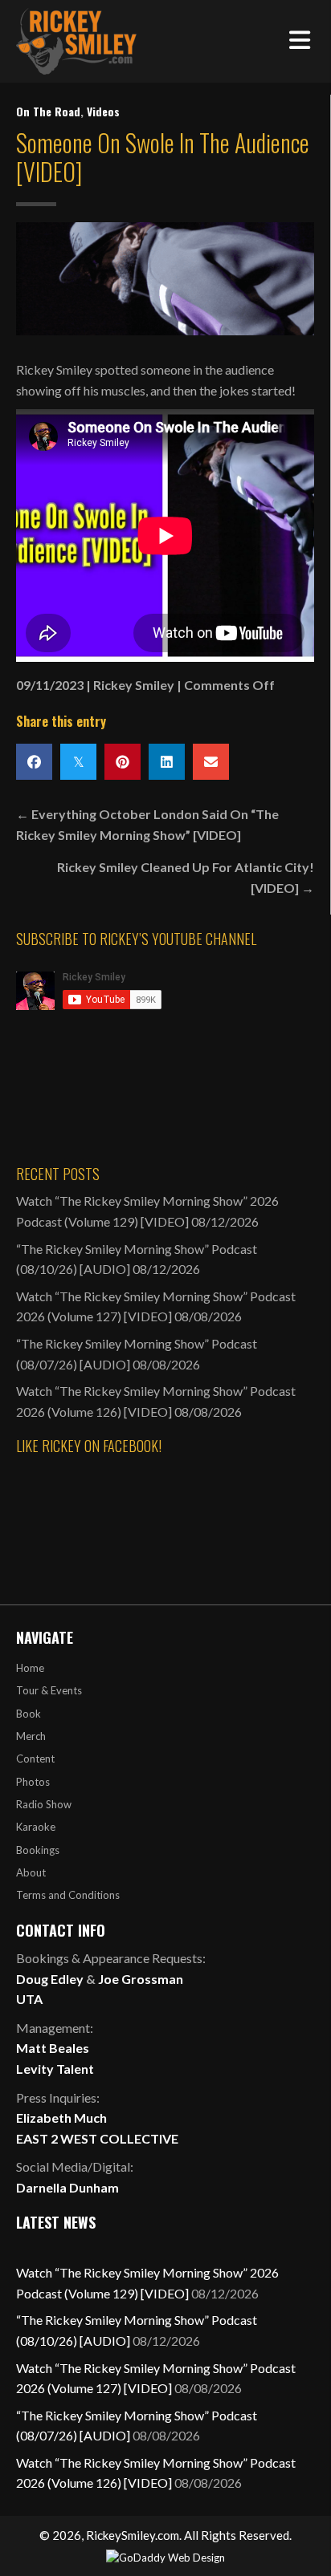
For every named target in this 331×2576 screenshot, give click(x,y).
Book (29, 1714)
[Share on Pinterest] (123, 762)
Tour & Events (49, 1690)
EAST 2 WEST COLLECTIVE (97, 2138)
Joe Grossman (141, 1979)
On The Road (48, 111)
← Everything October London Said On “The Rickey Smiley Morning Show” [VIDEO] (147, 824)
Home (30, 1668)
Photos (33, 1782)
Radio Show (44, 1804)
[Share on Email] (211, 762)
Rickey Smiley (134, 685)
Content (35, 1759)
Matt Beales (53, 2048)
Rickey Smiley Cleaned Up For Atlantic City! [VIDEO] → (186, 877)
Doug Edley (50, 1979)
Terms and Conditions (68, 1895)
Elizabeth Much (61, 2118)
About (31, 1872)
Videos (103, 111)
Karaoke (36, 1827)
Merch (31, 1736)
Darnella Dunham (67, 2187)
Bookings (38, 1850)
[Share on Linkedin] (167, 762)
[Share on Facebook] (34, 762)
